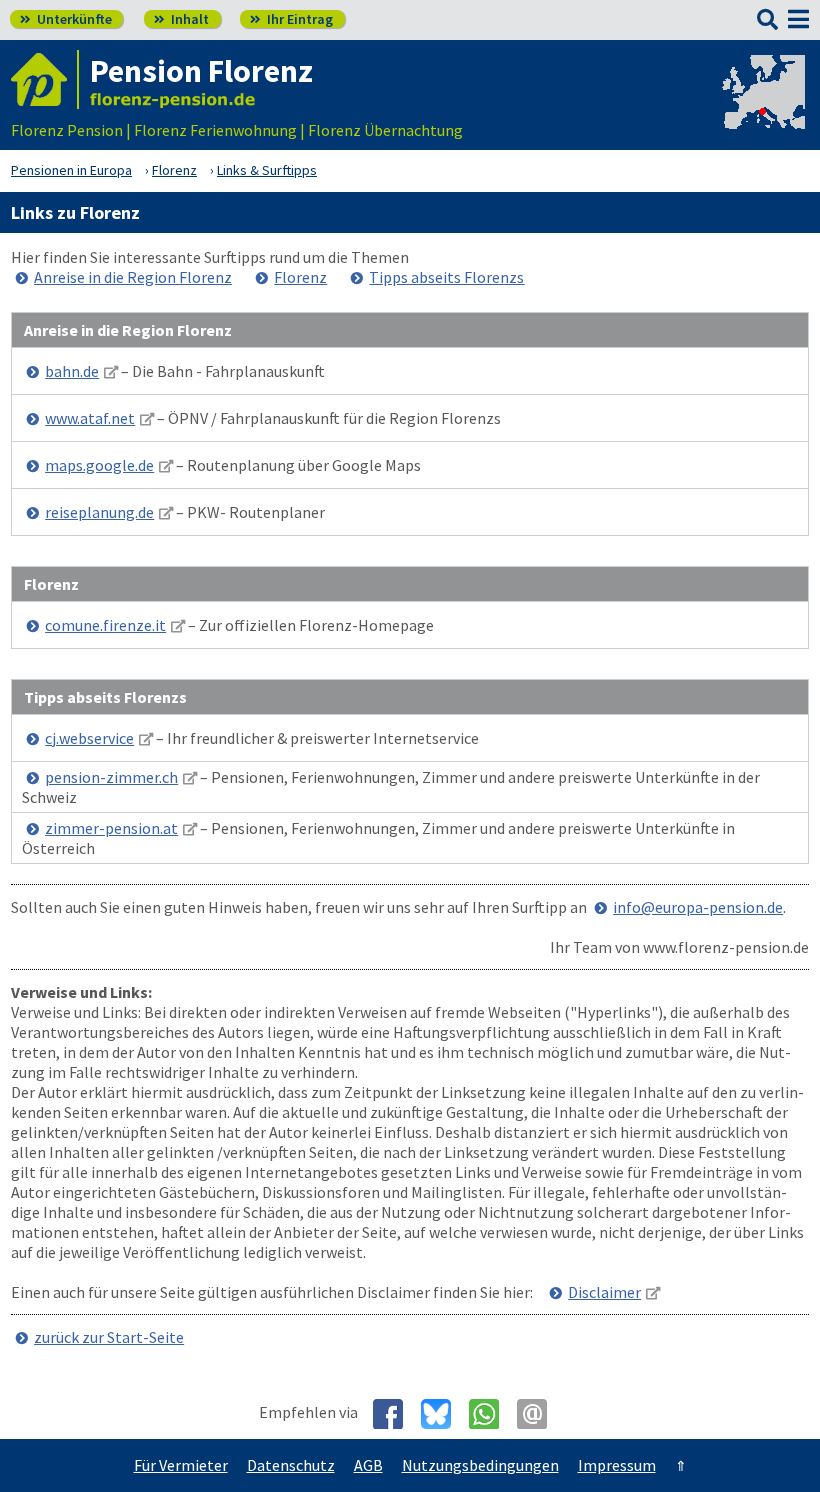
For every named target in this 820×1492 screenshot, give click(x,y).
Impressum (617, 1465)
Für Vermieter (181, 1465)
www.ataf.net (90, 418)
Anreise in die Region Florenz (133, 277)
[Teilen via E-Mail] (539, 1414)
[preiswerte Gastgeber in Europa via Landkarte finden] (762, 110)
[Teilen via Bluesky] (443, 1414)
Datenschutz (291, 1465)
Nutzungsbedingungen (480, 1465)
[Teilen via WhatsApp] (491, 1414)
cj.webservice (89, 738)
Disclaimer (604, 1292)
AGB (368, 1465)
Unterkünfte (66, 19)
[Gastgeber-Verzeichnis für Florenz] (45, 79)
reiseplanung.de (99, 512)
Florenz (300, 277)
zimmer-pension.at (111, 828)
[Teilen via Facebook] (395, 1414)
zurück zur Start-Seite (109, 1337)
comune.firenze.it (105, 625)
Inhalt (181, 19)
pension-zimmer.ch (111, 777)
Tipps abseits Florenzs (446, 277)
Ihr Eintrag (291, 19)
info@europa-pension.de (698, 907)
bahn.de (72, 371)
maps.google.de (99, 465)
